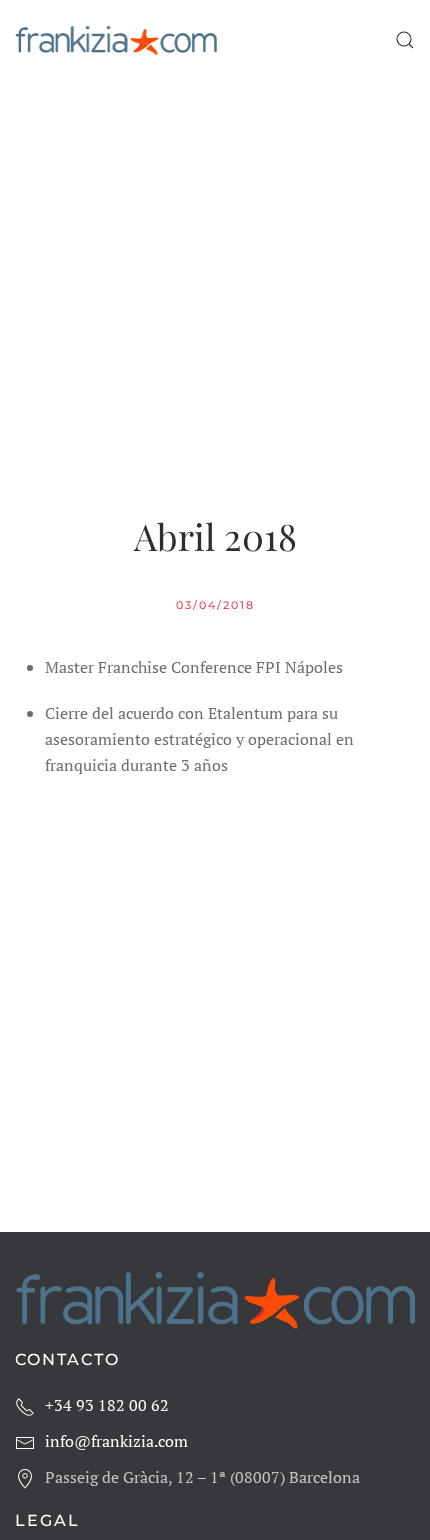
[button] (405, 40)
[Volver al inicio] (116, 40)
